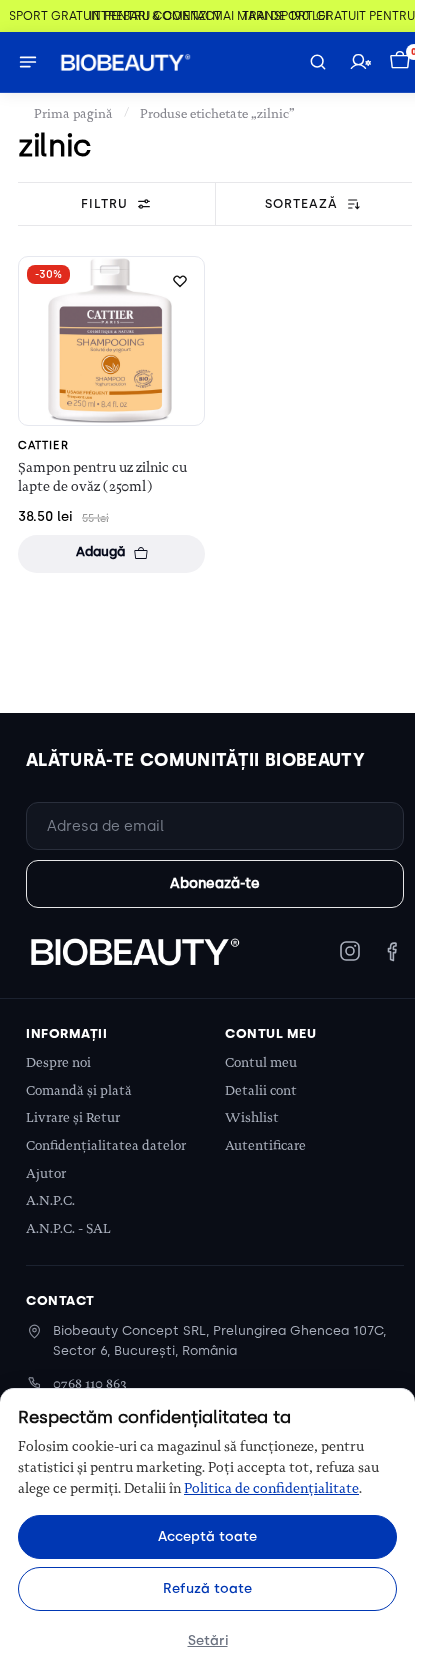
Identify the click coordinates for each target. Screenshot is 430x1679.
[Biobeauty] (134, 951)
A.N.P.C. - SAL (68, 1228)
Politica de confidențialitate (271, 1488)
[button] (402, 62)
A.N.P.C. (50, 1200)
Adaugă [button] (100, 551)
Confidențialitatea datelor (106, 1145)
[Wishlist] (180, 281)
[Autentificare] (360, 62)
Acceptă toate (207, 1536)
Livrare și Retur (73, 1117)
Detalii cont (261, 1090)
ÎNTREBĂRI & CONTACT (148, 16)
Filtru (104, 203)
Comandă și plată (79, 1090)
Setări (208, 1640)
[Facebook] (392, 951)
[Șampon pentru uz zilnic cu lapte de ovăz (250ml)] (111, 340)
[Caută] (318, 62)
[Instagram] (350, 951)
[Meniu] (28, 62)
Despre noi (58, 1062)
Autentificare (265, 1145)
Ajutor (46, 1173)
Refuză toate (207, 1588)
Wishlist (252, 1117)
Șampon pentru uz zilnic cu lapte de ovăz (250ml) (102, 476)
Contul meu (261, 1062)
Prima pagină (73, 113)
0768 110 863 (90, 1383)
